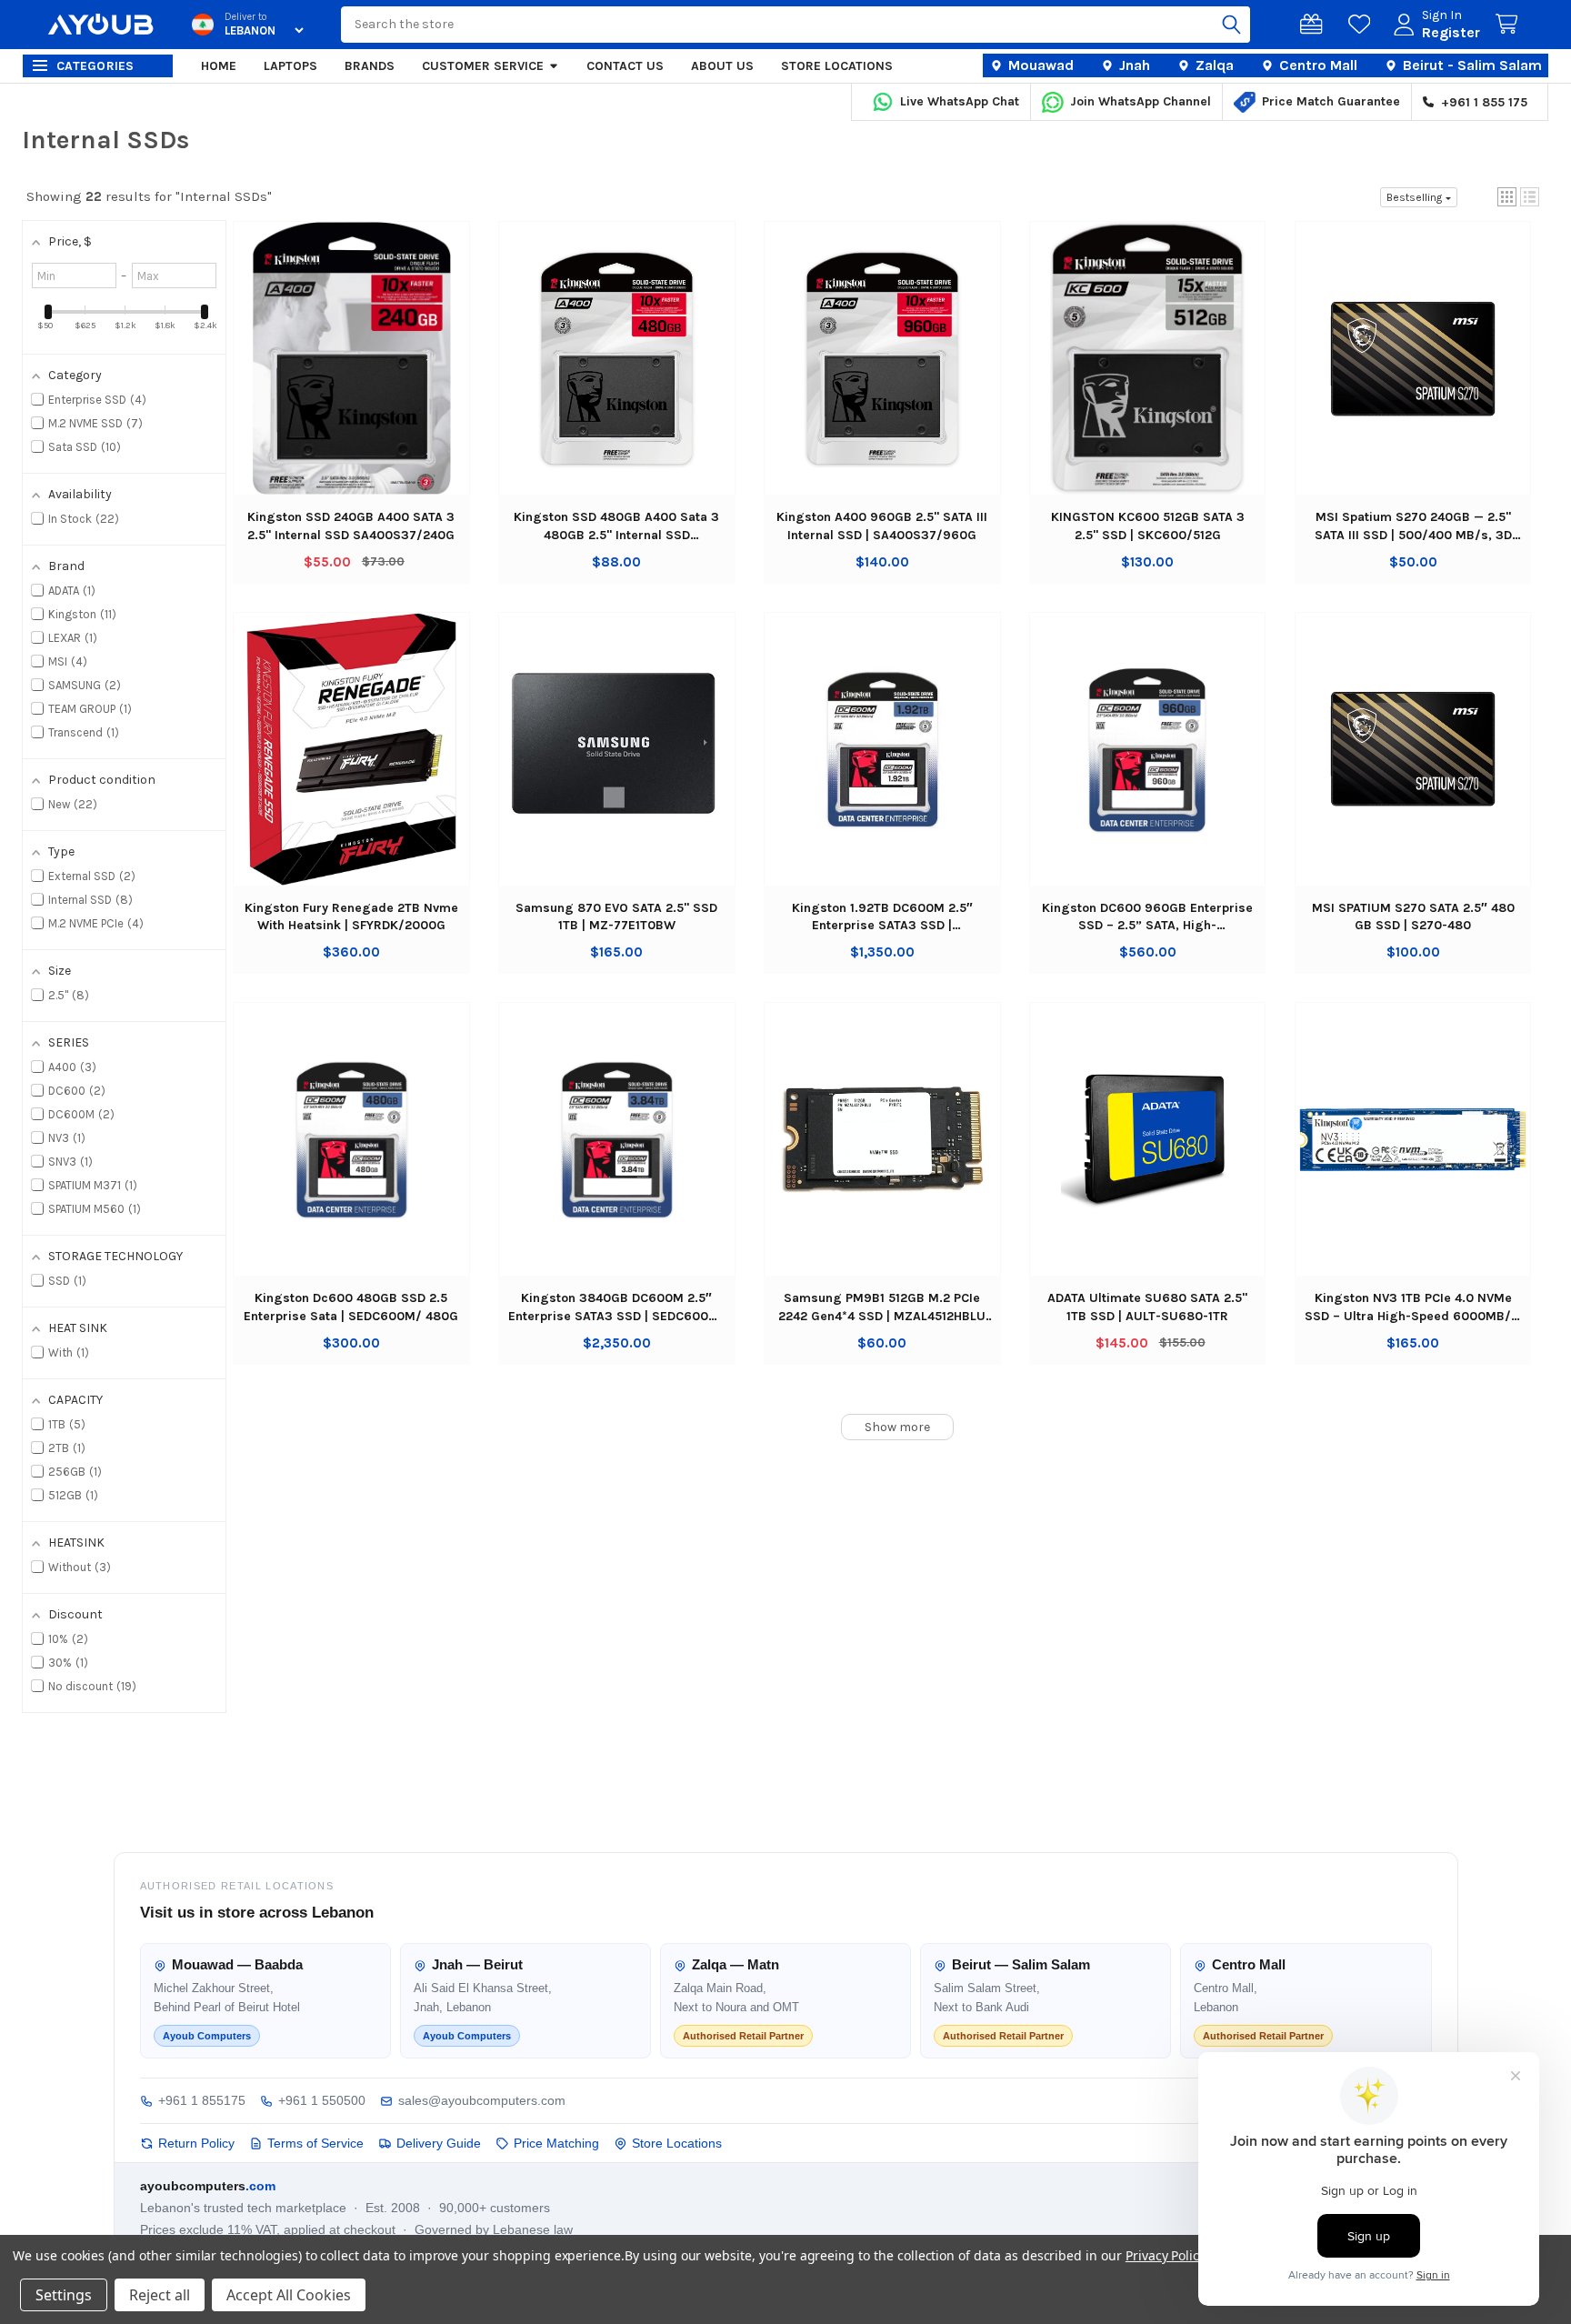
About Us (722, 66)
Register (1451, 32)
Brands (370, 66)
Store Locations (837, 66)
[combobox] (796, 25)
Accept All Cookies (289, 2295)
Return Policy (196, 2143)
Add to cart (351, 376)
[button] (1507, 197)
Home (219, 66)
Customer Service (483, 66)
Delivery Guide (439, 2143)
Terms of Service (315, 2143)
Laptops (290, 66)
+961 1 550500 (322, 2100)
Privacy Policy (1165, 2255)
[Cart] (1510, 25)
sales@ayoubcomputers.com (482, 2100)
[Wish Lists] (1363, 25)
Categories (95, 66)
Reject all (160, 2295)
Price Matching (556, 2143)
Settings (64, 2295)
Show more (897, 1427)
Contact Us (625, 66)
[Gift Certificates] (1315, 25)
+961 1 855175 (202, 2100)
